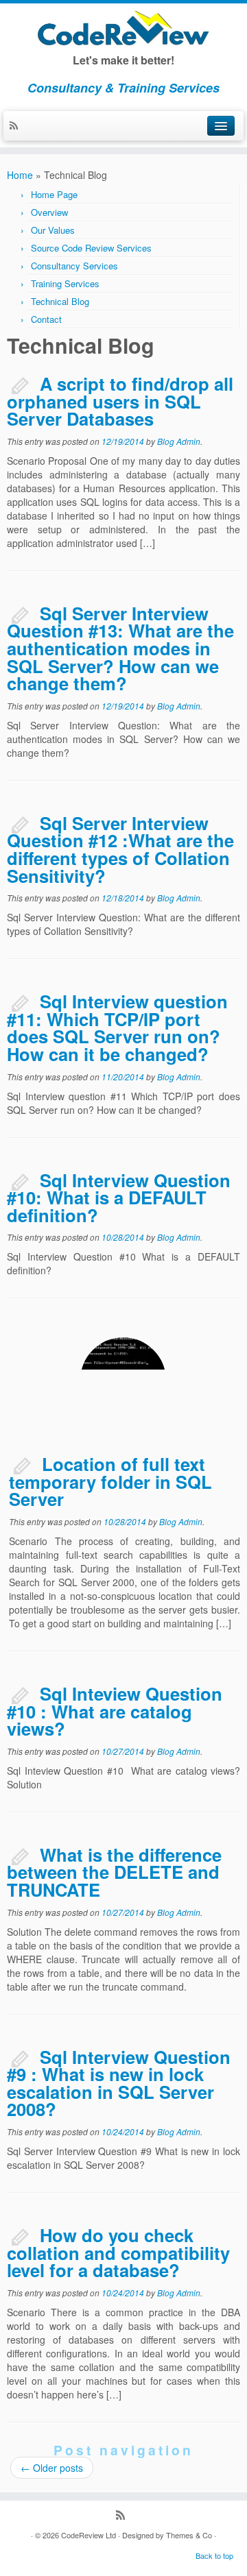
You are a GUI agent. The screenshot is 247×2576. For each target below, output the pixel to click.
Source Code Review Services (91, 248)
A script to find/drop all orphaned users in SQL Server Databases (120, 401)
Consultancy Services (74, 266)
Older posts (52, 2468)
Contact (46, 319)
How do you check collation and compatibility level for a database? (118, 2252)
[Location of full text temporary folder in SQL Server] (123, 1380)
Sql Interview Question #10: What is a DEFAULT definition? (119, 1198)
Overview (49, 212)
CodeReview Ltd (89, 2535)
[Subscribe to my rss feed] (17, 126)
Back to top (214, 2555)
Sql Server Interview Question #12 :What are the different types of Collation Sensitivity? (120, 849)
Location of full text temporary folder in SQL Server (110, 1481)
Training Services (65, 283)
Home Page (54, 194)
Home (20, 175)
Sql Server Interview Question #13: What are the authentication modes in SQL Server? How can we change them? (120, 648)
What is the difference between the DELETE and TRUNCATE (114, 1872)
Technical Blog (60, 301)
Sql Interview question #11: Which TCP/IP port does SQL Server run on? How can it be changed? (117, 1028)
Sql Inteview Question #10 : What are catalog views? (115, 1711)
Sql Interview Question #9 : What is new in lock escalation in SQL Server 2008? (119, 2083)
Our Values (53, 230)
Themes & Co (189, 2535)
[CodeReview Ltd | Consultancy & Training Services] (123, 28)
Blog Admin (179, 441)
